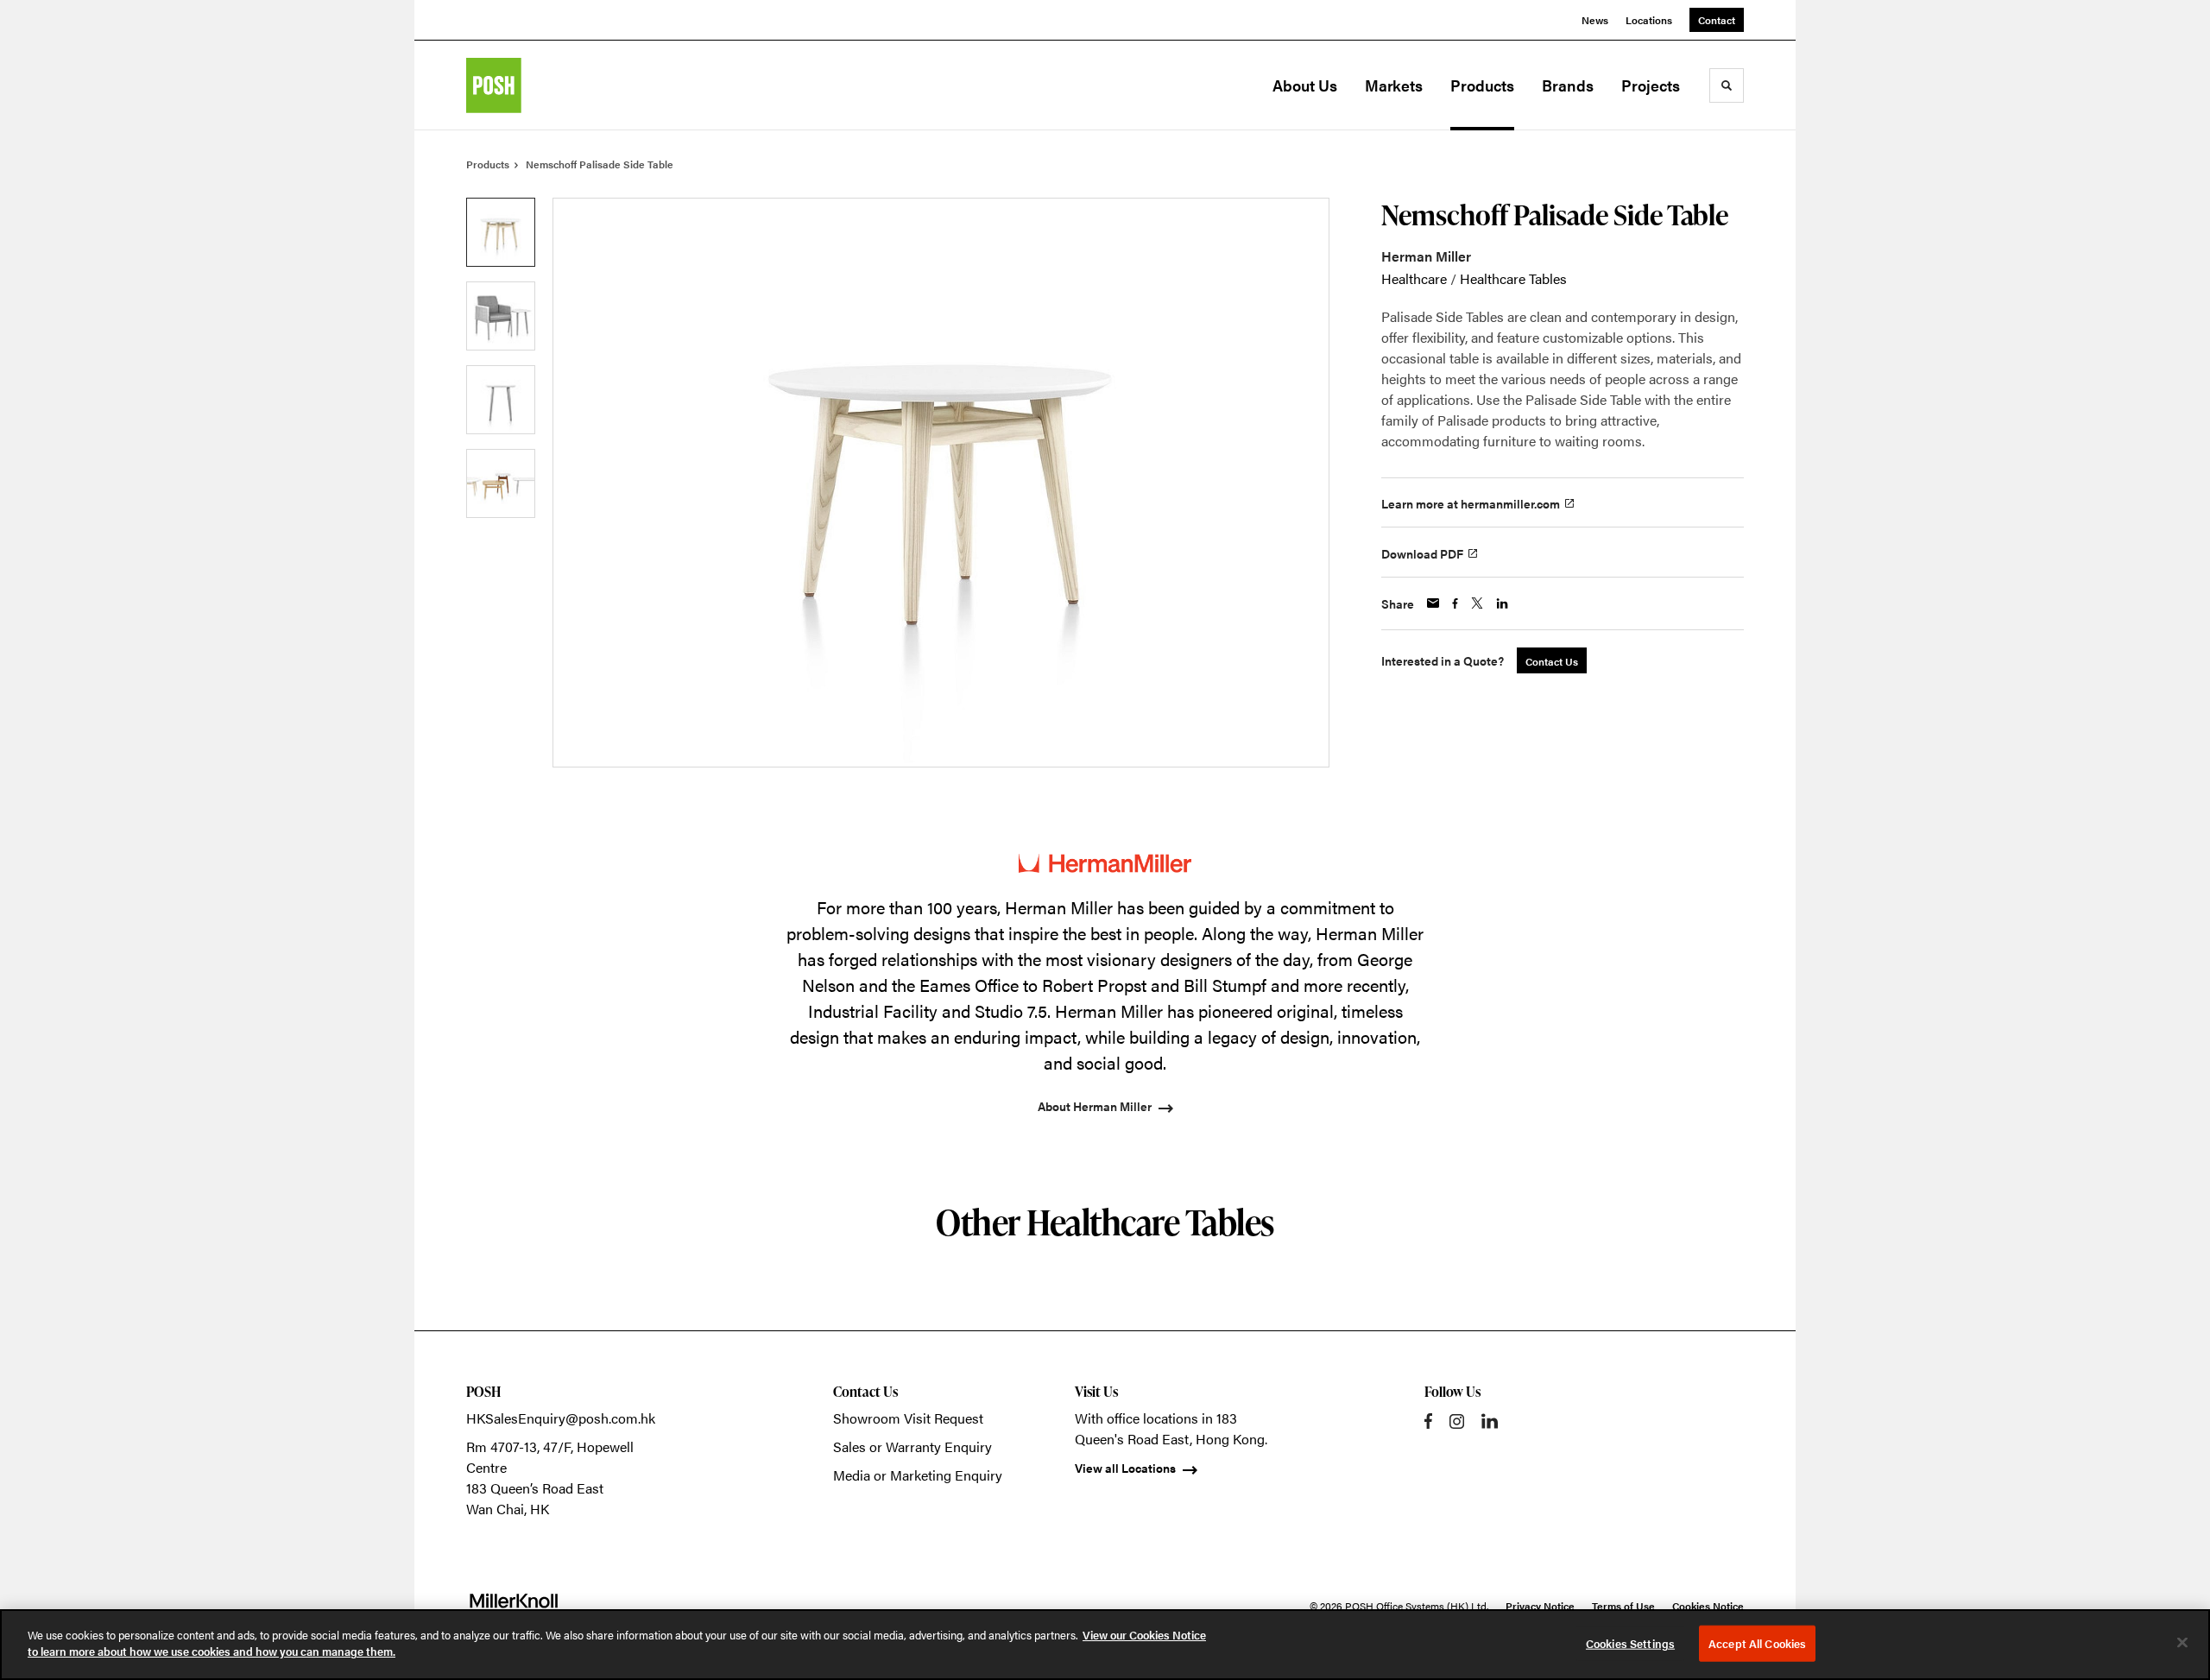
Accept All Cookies (1757, 1643)
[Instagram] (1457, 1421)
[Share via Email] (1433, 603)
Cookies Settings (1630, 1643)
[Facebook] (1428, 1421)
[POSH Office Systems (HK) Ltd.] (552, 85)
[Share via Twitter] (1477, 603)
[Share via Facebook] (1455, 603)
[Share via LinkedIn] (1502, 603)
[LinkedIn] (1490, 1421)
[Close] (2182, 1642)
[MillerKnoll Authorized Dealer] (514, 1606)
